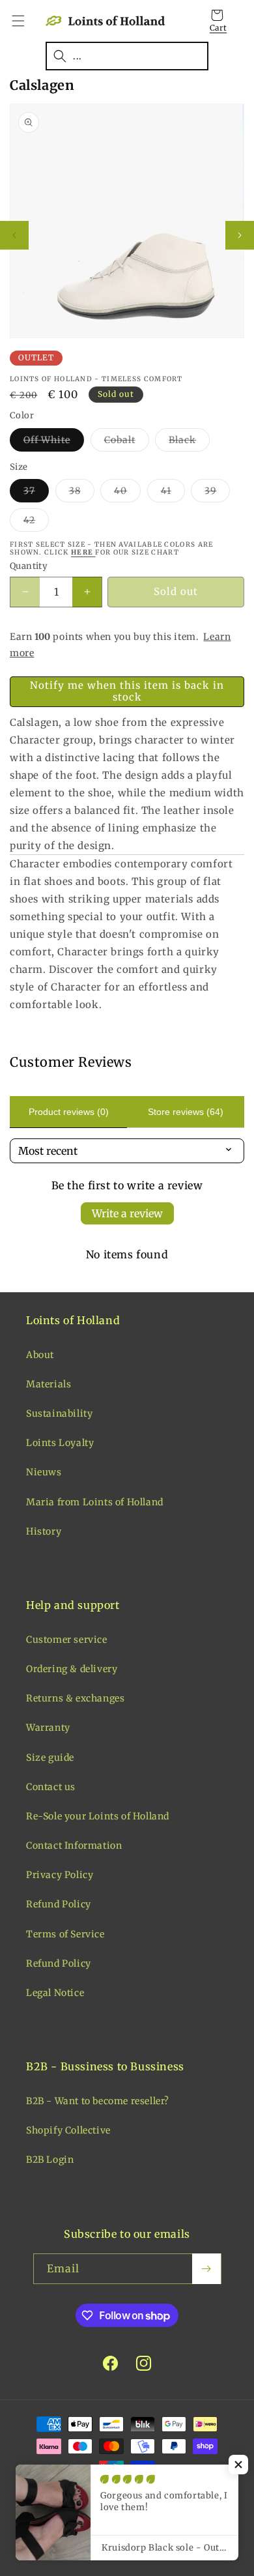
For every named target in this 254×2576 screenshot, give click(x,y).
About (40, 1355)
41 (173, 493)
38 (82, 493)
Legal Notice (55, 1993)
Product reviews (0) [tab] (69, 1112)
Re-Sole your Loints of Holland (98, 1816)
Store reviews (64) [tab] (186, 1112)
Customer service (67, 1640)
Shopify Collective (68, 2130)
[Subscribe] (206, 2269)
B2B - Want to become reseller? (98, 2101)
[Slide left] (14, 235)
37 (36, 493)
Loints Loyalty (60, 1443)
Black (189, 442)
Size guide (50, 1758)
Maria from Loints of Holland (95, 1502)
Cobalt (127, 442)
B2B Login (50, 2160)
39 (217, 493)
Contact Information (74, 1845)
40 (127, 493)
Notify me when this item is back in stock (127, 691)
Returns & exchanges (75, 1698)
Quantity (29, 566)
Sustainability (59, 1413)
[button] (26, 21)
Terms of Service (65, 1934)
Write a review (127, 1213)
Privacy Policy (60, 1875)
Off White (54, 442)
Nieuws (44, 1472)
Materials (49, 1384)
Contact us (51, 1787)
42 (36, 523)
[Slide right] (240, 235)
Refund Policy (59, 1904)
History (44, 1531)
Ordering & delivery (72, 1669)
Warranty (48, 1728)
